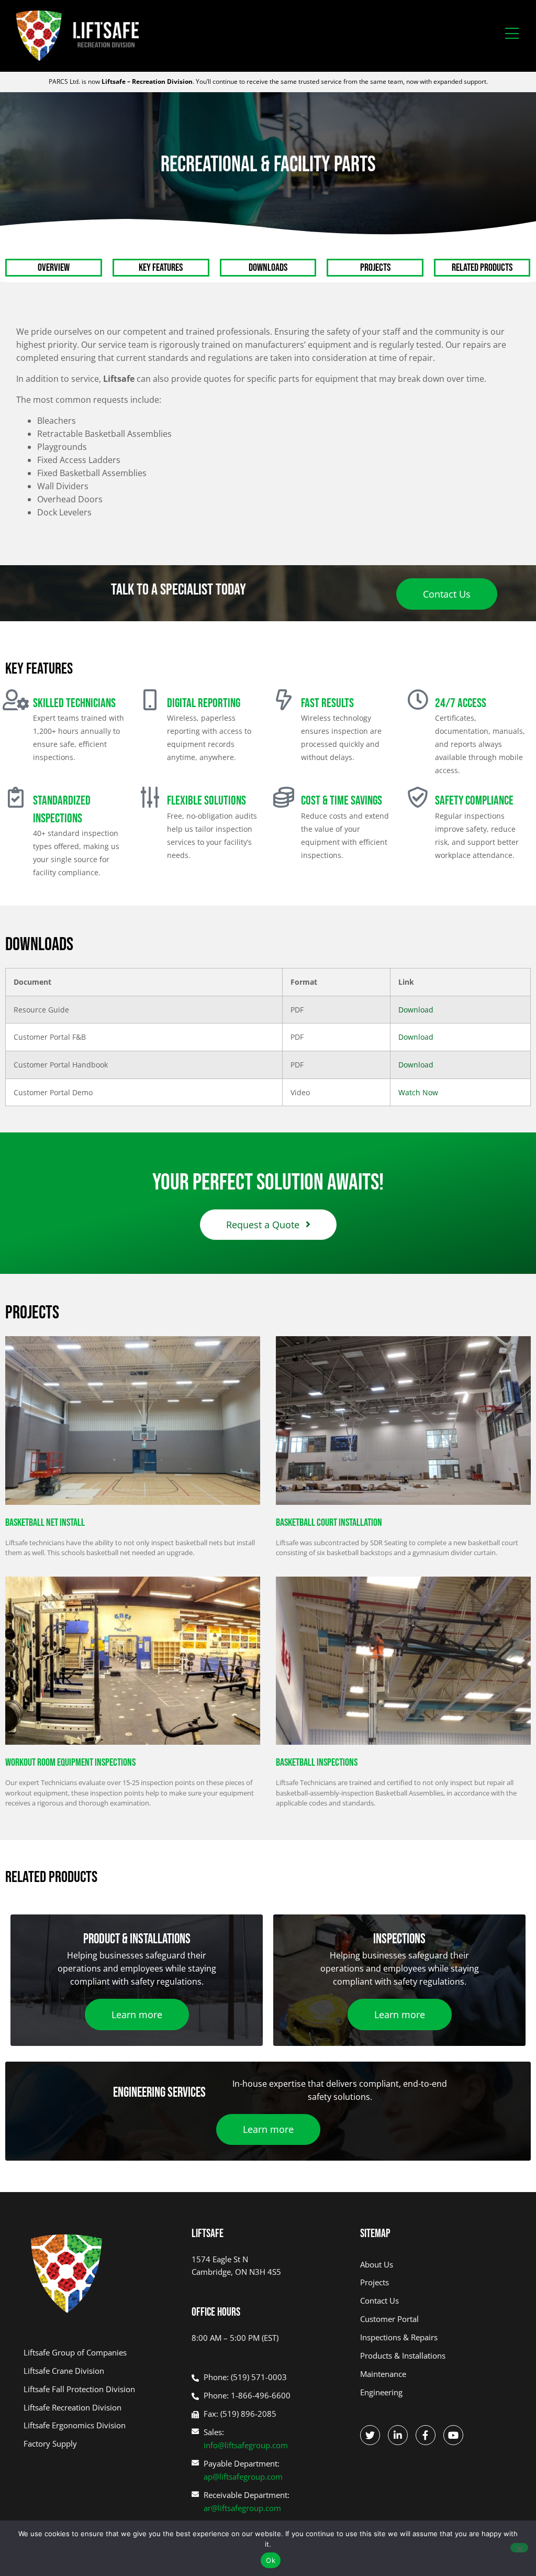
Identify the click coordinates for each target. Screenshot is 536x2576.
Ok (271, 2560)
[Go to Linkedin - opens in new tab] (398, 2435)
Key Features (161, 268)
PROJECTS (375, 268)
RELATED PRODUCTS (482, 268)
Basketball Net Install (45, 1523)
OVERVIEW (54, 268)
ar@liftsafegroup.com (242, 2508)
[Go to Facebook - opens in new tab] (426, 2435)
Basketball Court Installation (329, 1523)
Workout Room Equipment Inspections (70, 1763)
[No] (519, 2548)
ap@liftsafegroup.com (243, 2476)
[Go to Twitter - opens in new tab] (370, 2435)
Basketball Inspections (317, 1763)
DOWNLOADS (268, 268)
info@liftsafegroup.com (246, 2445)
